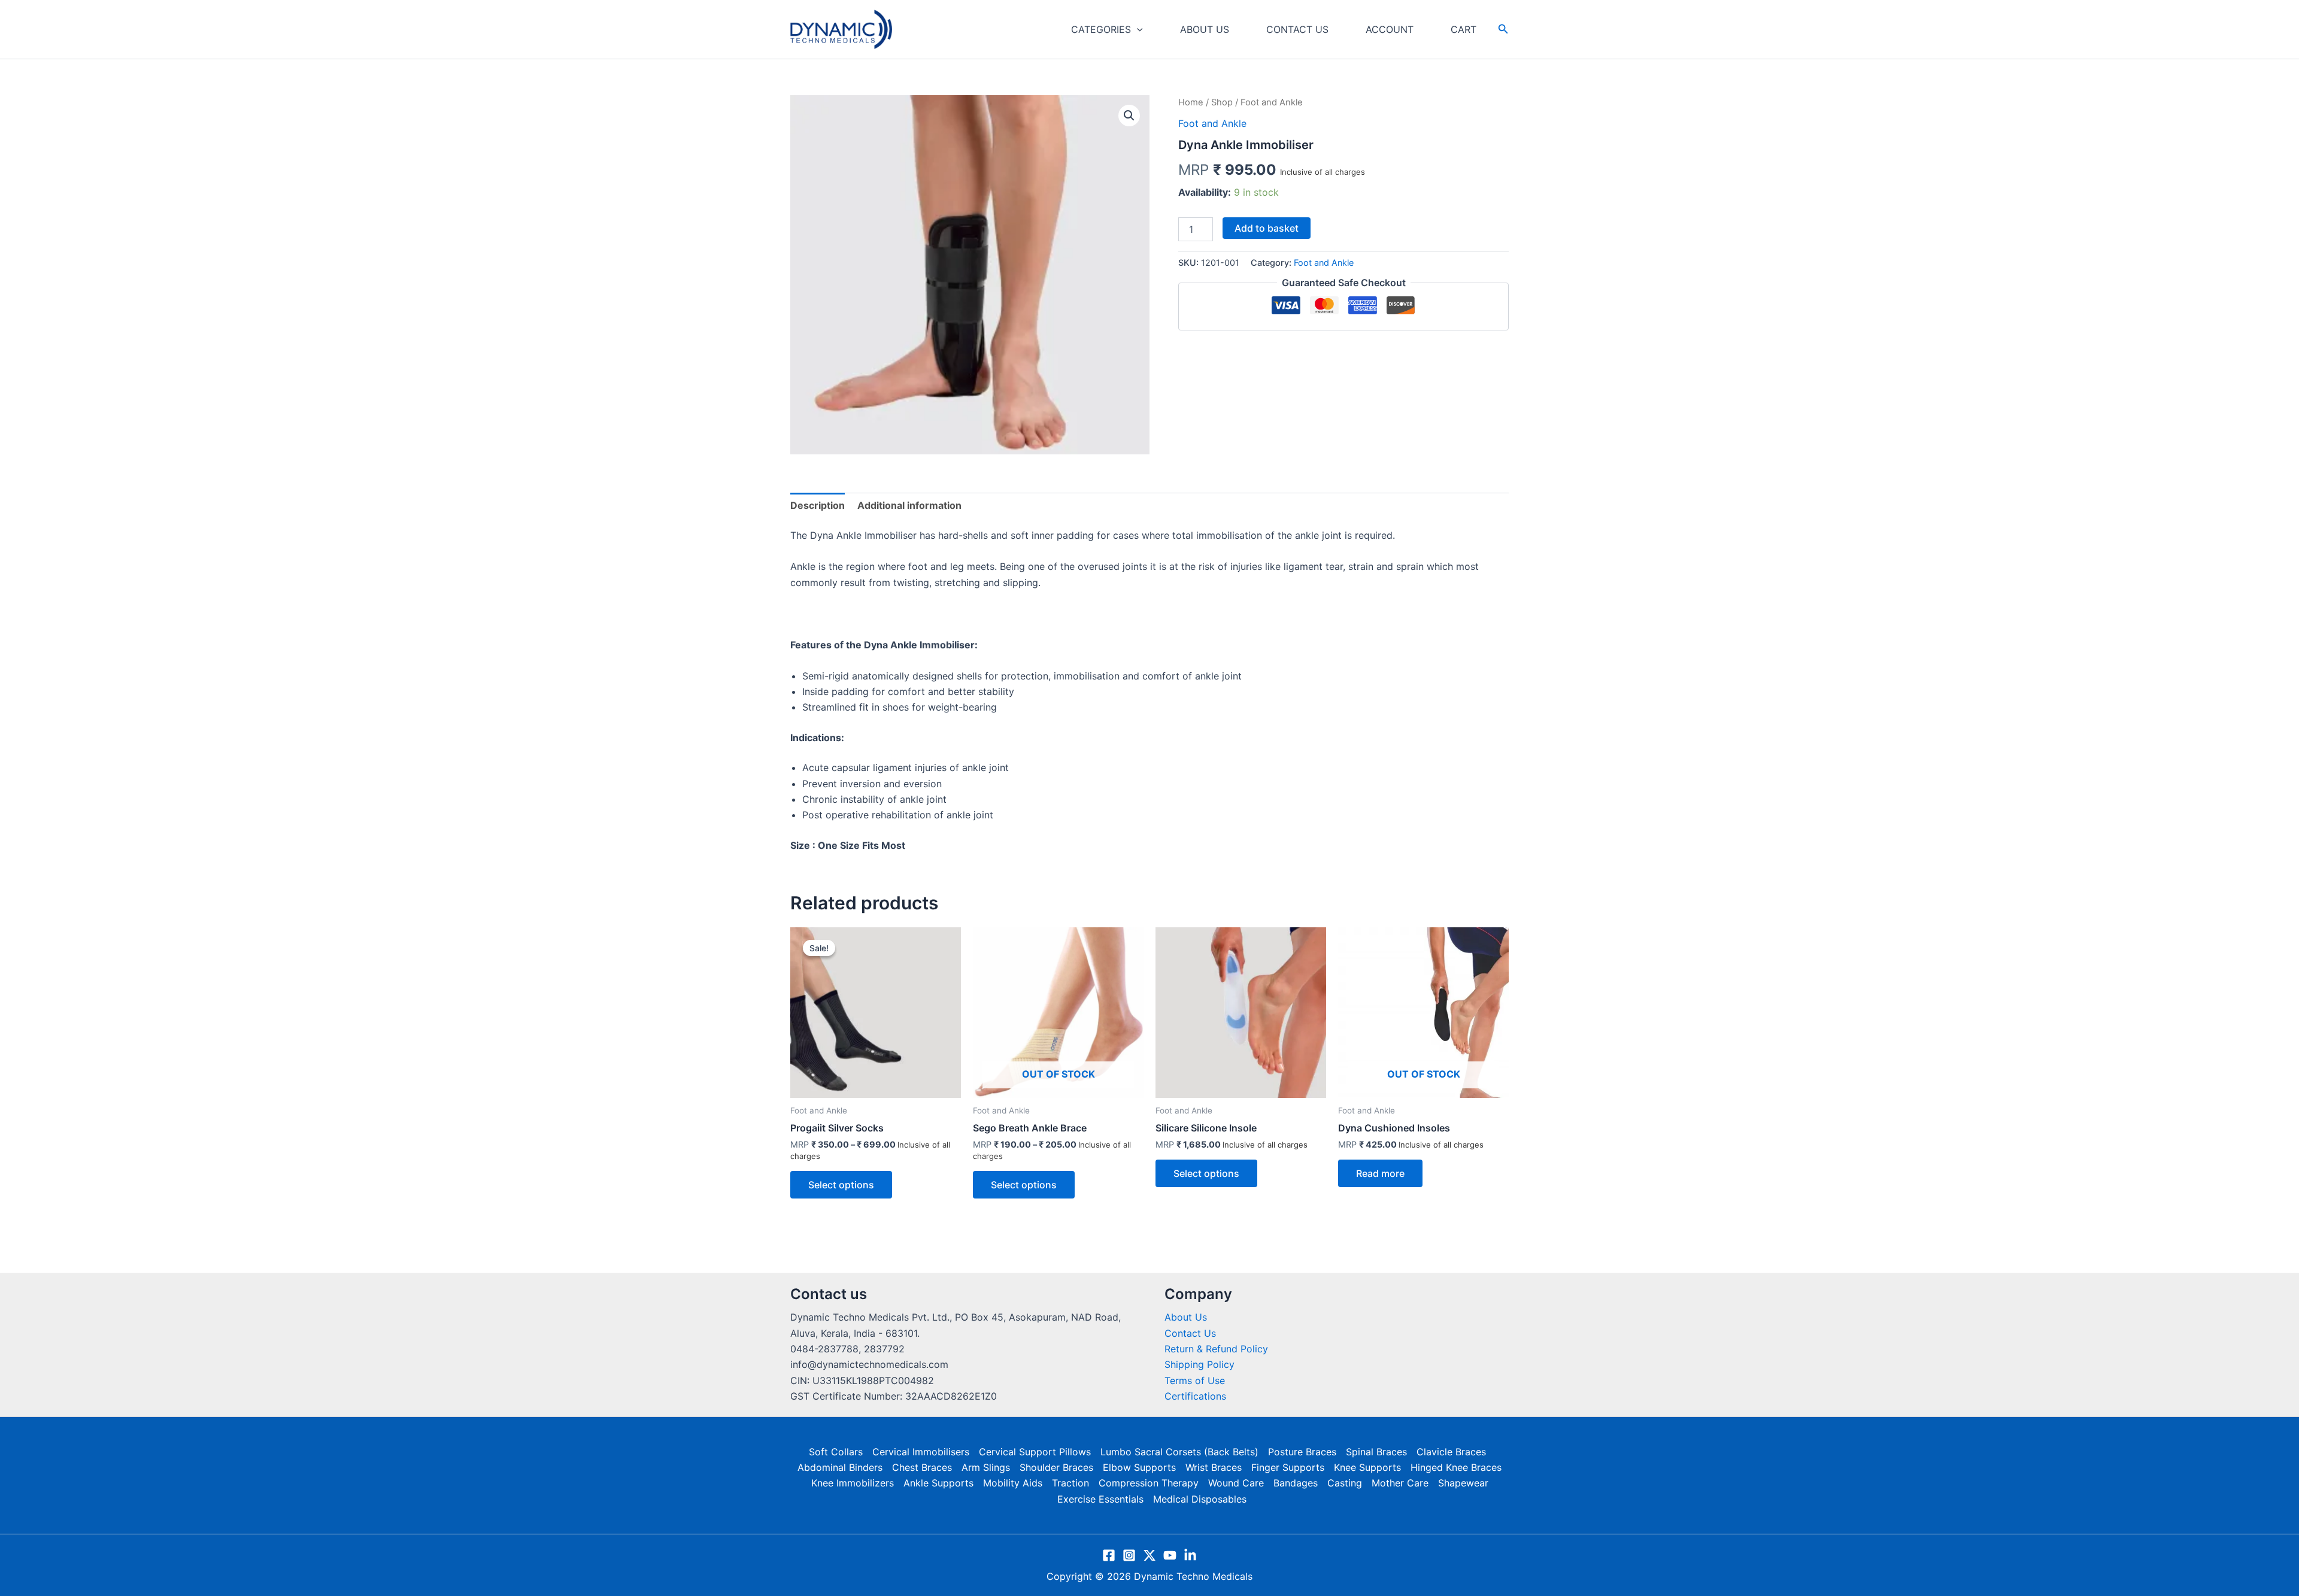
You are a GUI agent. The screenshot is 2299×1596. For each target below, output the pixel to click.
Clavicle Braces (1451, 1452)
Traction (1070, 1483)
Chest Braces (922, 1467)
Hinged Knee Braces (1456, 1467)
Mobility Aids (1013, 1483)
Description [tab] (818, 505)
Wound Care (1236, 1483)
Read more (1380, 1173)
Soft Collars (836, 1452)
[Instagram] (1129, 1555)
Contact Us (1190, 1333)
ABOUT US (1205, 29)
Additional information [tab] (909, 505)
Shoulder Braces (1056, 1467)
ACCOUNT (1390, 29)
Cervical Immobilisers (921, 1452)
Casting (1345, 1483)
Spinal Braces (1376, 1452)
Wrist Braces (1214, 1467)
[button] (1137, 29)
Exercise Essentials (1100, 1499)
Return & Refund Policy (1216, 1349)
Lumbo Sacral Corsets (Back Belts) (1179, 1452)
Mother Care (1400, 1483)
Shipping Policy (1199, 1364)
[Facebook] (1109, 1555)
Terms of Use (1195, 1380)
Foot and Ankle (1212, 123)
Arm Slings (986, 1467)
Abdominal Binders (840, 1467)
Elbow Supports (1139, 1467)
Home (1191, 102)
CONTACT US (1297, 29)
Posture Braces (1302, 1452)
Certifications (1195, 1396)
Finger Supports (1288, 1467)
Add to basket (1267, 228)
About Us (1186, 1317)
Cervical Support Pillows (1035, 1452)
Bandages (1296, 1483)
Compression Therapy (1149, 1483)
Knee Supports (1367, 1467)
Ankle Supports (938, 1483)
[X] (1149, 1555)
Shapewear (1463, 1483)
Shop (1222, 102)
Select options (841, 1185)
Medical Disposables (1200, 1499)
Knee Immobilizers (853, 1483)
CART (1464, 29)
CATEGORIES (1101, 29)
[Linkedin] (1190, 1555)
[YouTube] (1170, 1555)
